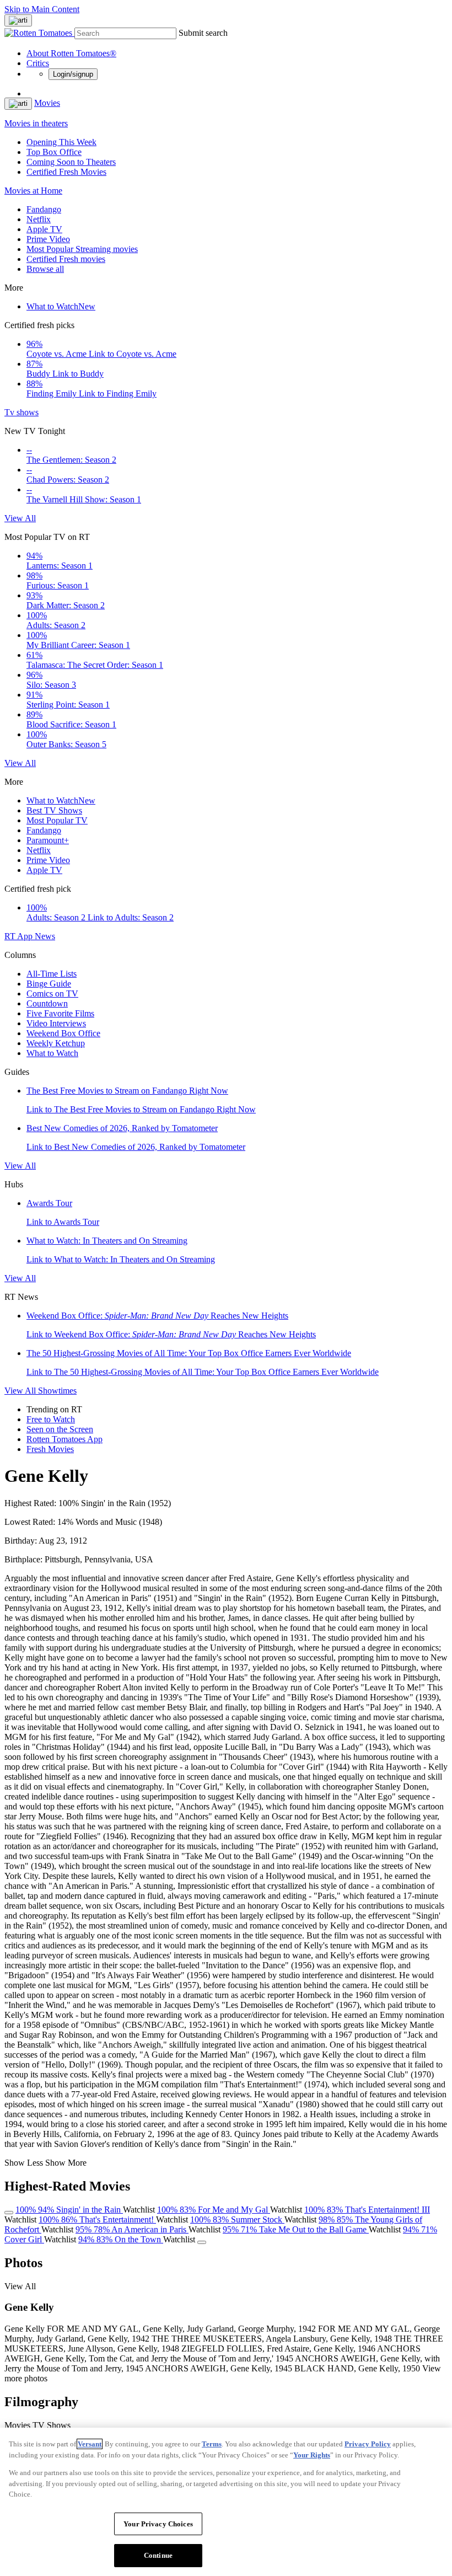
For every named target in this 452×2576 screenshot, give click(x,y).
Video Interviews (56, 1023)
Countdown (47, 1003)
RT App (20, 936)
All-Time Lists (52, 974)
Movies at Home (33, 191)
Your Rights (312, 2455)
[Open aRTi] (18, 20)
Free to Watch (51, 1419)
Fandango (44, 209)
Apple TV (44, 229)
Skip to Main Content (42, 9)
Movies (47, 103)
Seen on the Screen (60, 1429)
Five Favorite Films (60, 1013)
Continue (158, 2555)
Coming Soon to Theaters (71, 162)
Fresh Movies (50, 1449)
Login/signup (73, 74)
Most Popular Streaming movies (82, 249)
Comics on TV (52, 994)
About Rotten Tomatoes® (71, 53)
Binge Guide (49, 984)
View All (20, 518)
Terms (212, 2444)
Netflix (39, 219)
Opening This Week (61, 142)
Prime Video (48, 239)
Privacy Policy (368, 2444)
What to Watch (61, 306)
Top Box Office (54, 152)
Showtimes (57, 1391)
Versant (90, 2444)
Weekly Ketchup (56, 1043)
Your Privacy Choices (158, 2524)
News (45, 936)
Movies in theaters (36, 123)
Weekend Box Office (63, 1033)
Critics (38, 63)
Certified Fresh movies (66, 259)
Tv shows (21, 412)
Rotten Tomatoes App (64, 1439)
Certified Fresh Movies (66, 172)
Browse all (45, 269)
